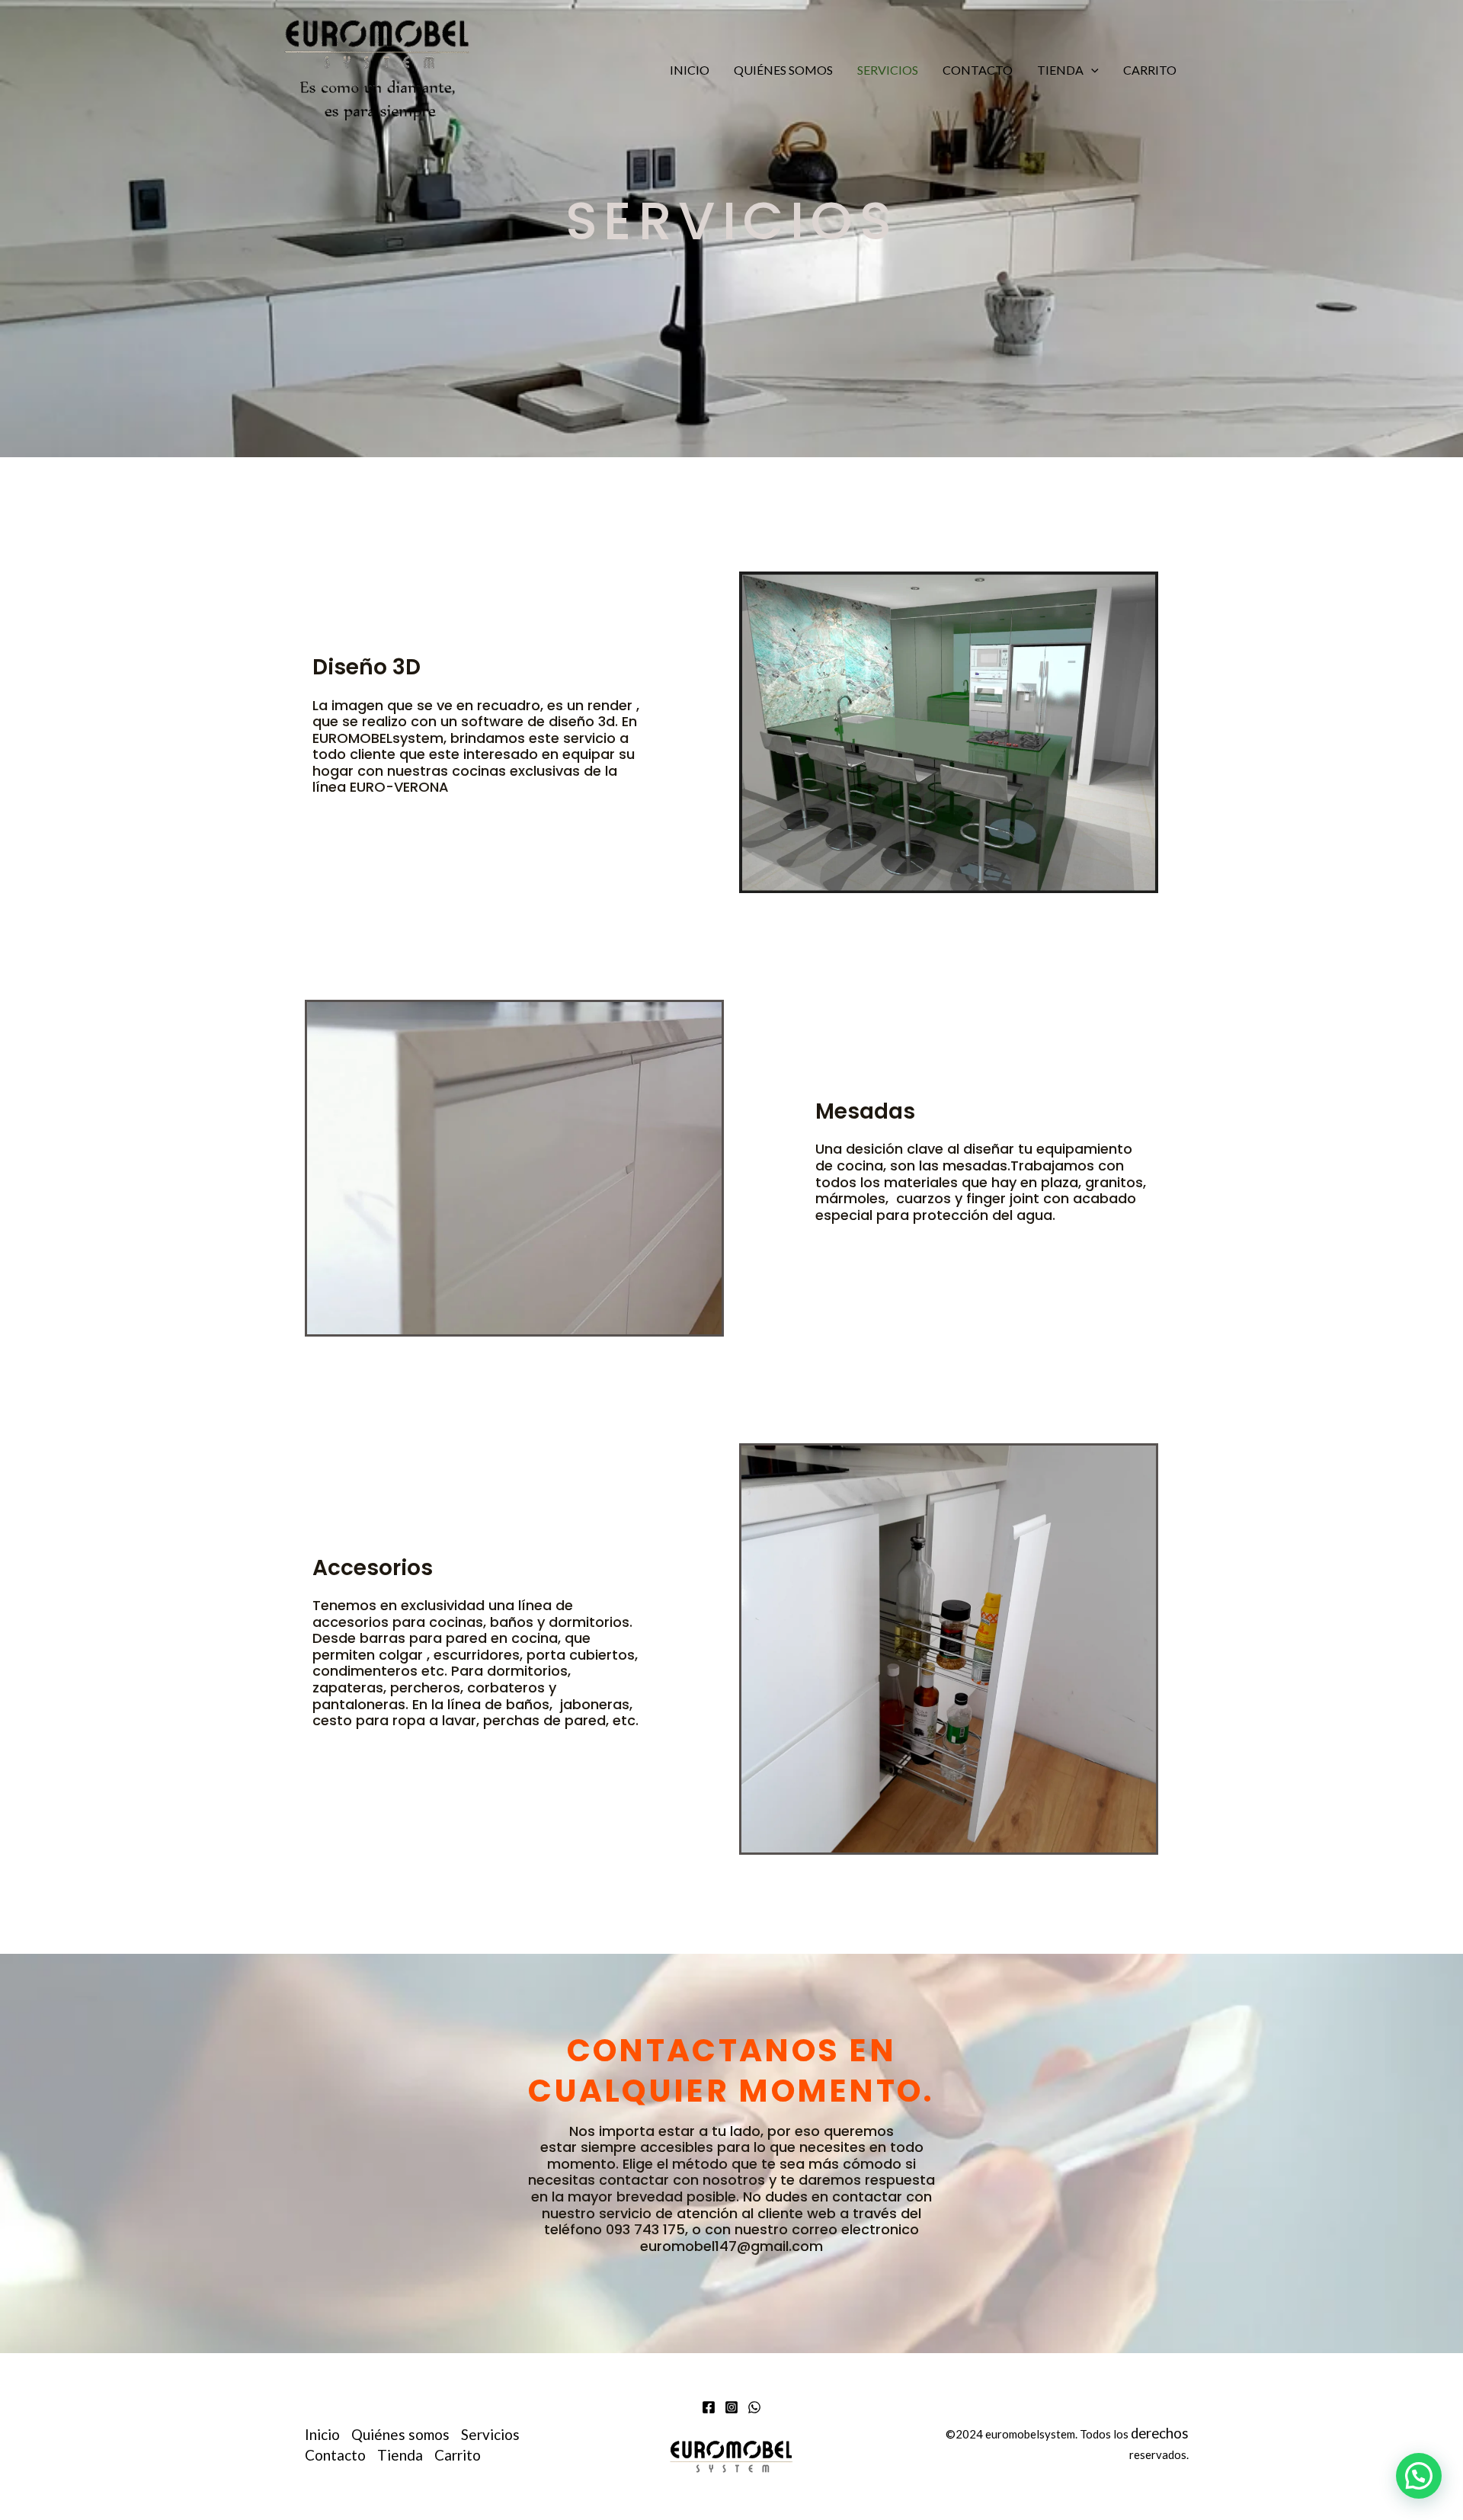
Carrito (1150, 70)
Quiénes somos (783, 70)
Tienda (1060, 70)
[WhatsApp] (754, 2407)
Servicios (888, 70)
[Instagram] (731, 2407)
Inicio (690, 70)
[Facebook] (709, 2407)
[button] (1091, 70)
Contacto (978, 70)
